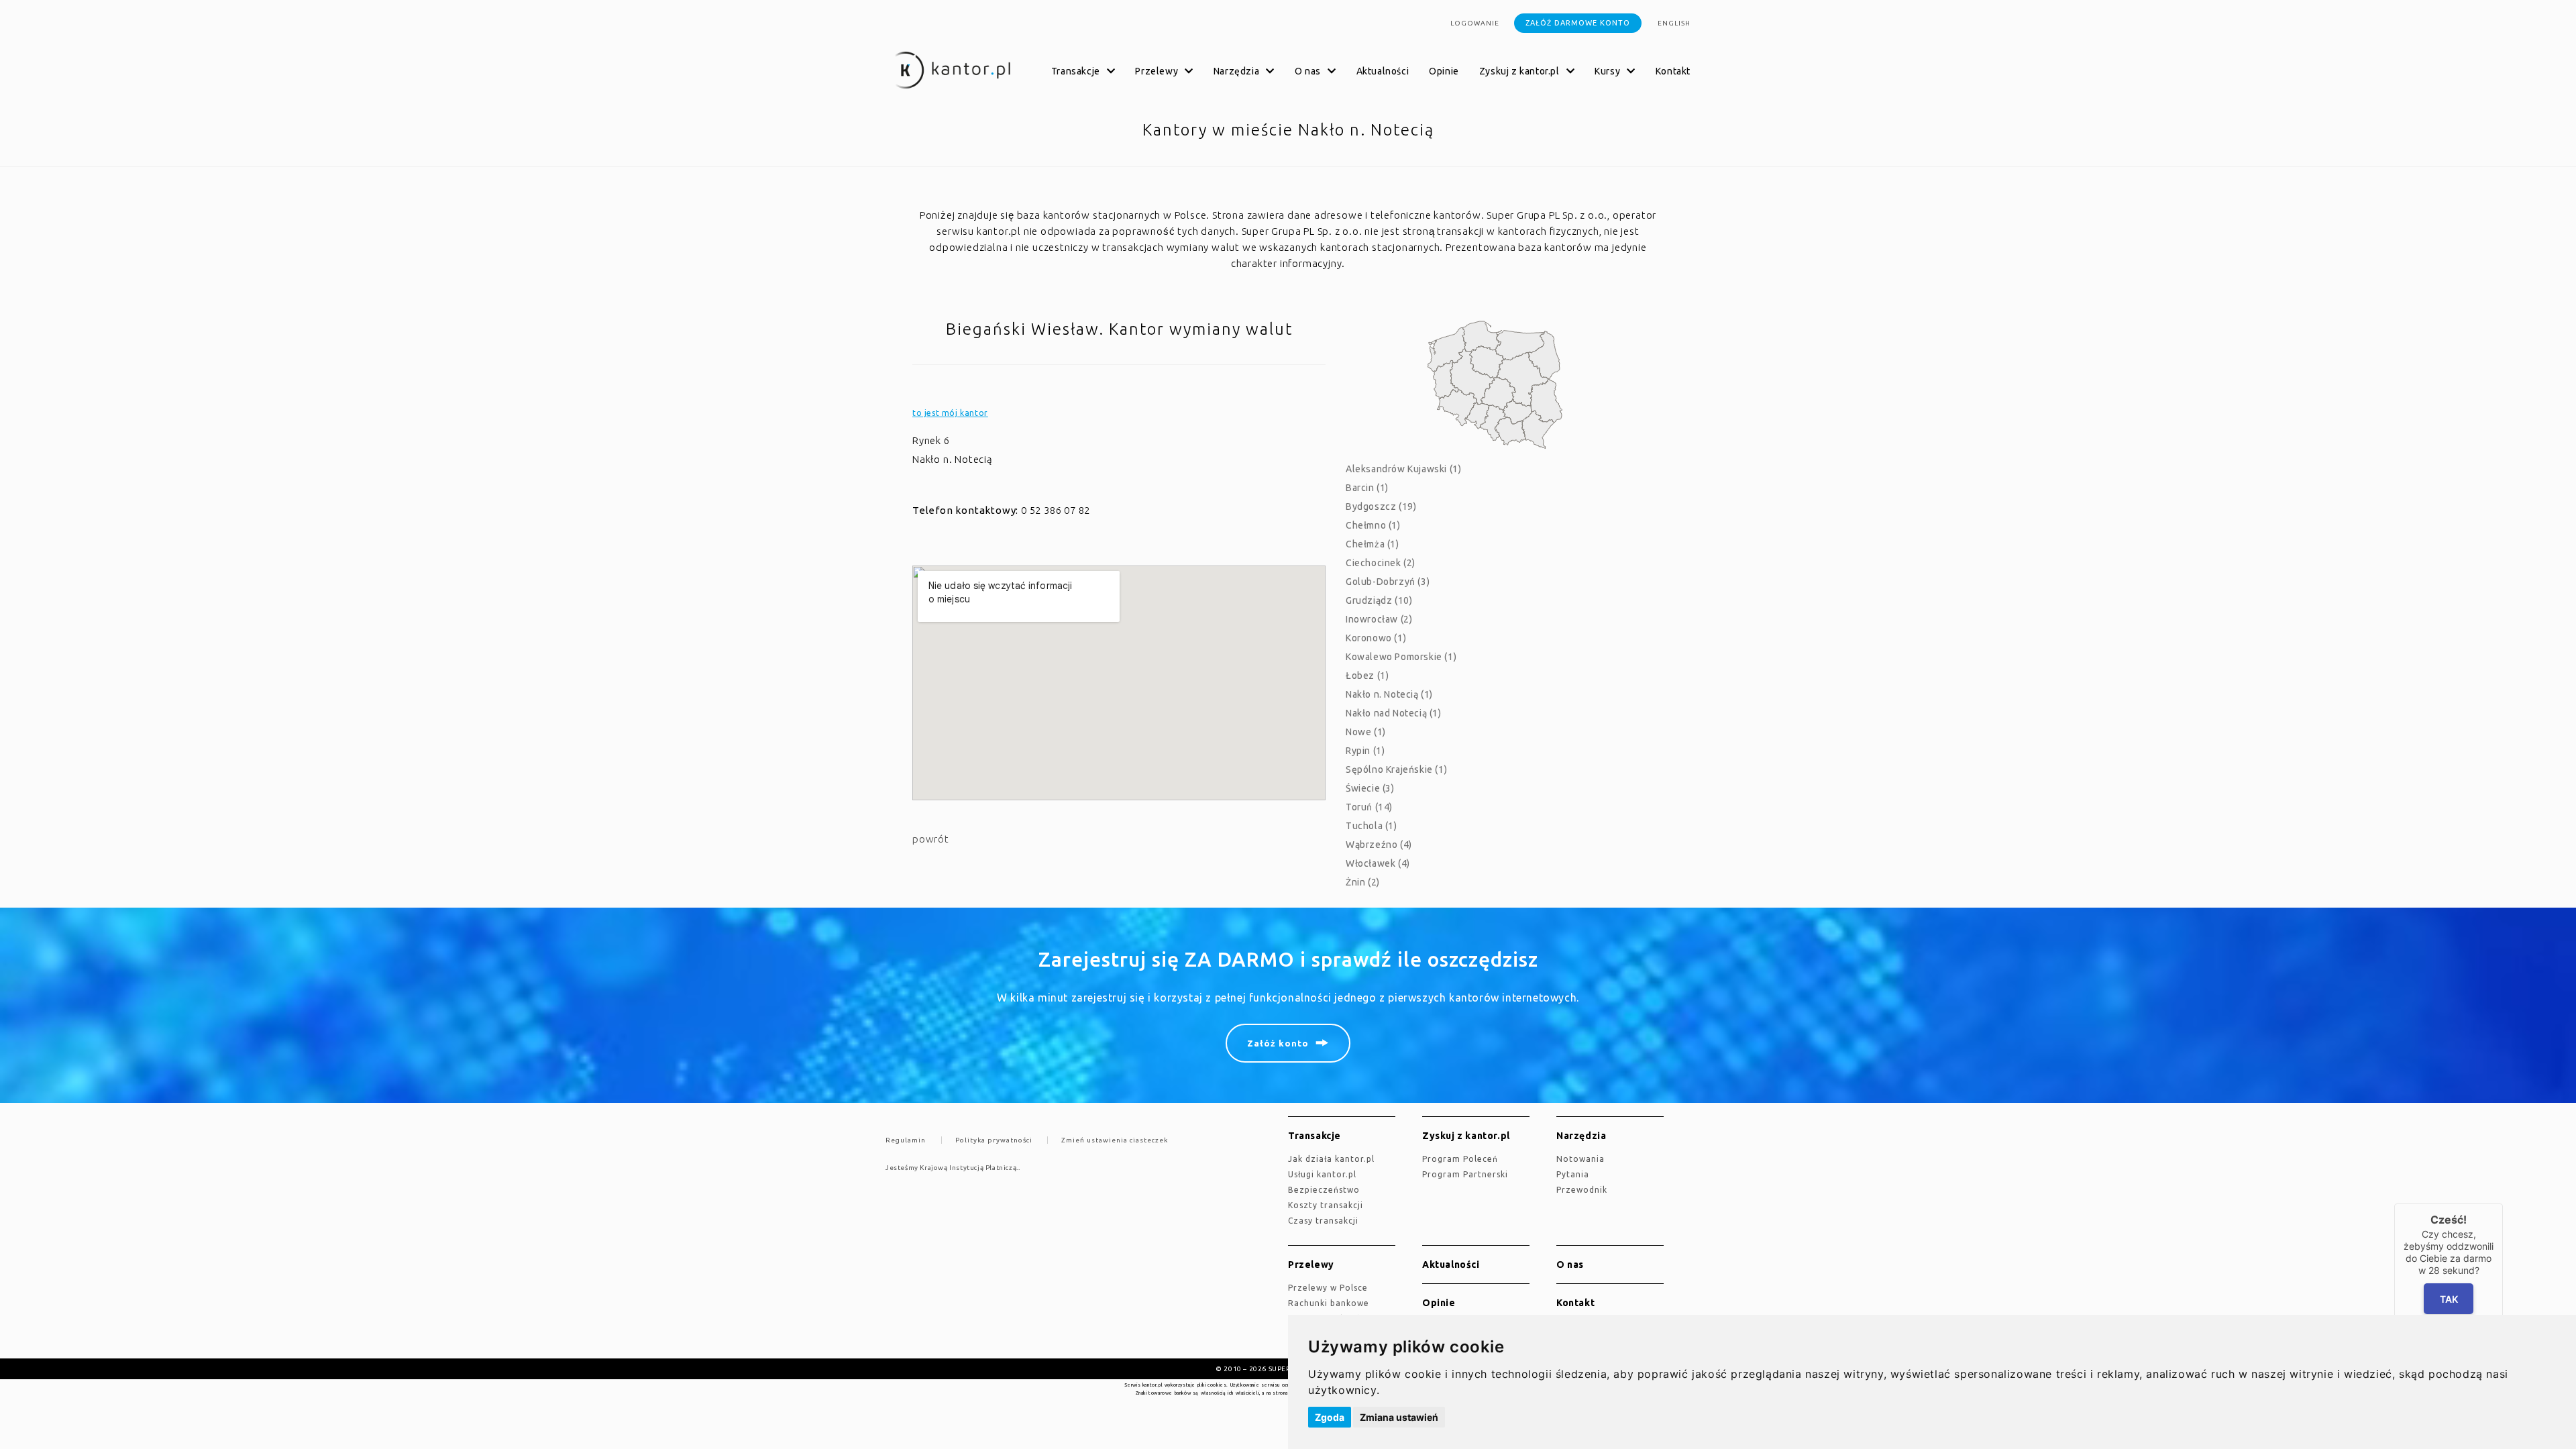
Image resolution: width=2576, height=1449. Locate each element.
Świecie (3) (1370, 788)
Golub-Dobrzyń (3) (1388, 582)
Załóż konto (1278, 1043)
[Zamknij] (2503, 1203)
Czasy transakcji (1323, 1221)
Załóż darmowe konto (1578, 23)
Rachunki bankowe (1329, 1303)
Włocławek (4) (1378, 863)
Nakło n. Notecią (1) (1389, 694)
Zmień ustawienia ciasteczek (1115, 1140)
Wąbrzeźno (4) (1379, 845)
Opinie (1444, 71)
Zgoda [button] (1330, 1417)
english (1674, 23)
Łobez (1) (1367, 676)
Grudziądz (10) (1379, 600)
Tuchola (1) (1372, 826)
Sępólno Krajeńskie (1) (1396, 769)
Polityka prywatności (994, 1140)
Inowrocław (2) (1379, 619)
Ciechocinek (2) (1381, 563)
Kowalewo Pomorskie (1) (1401, 657)
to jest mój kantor (950, 413)
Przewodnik (1582, 1190)
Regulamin (906, 1140)
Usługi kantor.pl (1322, 1174)
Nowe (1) (1366, 732)
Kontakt (1673, 71)
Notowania (1580, 1159)
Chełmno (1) (1373, 525)
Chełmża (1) (1373, 544)
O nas (1570, 1265)
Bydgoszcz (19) (1381, 506)
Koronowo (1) (1376, 638)
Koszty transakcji (1326, 1205)
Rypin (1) (1365, 751)
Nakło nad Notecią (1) (1394, 713)
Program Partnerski (1465, 1174)
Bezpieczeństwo (1324, 1190)
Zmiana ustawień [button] (1399, 1417)
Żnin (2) (1363, 882)
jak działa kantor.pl (1331, 1159)
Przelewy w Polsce (1328, 1288)
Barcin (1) (1367, 488)
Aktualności (1383, 71)
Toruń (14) (1369, 807)
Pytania (1573, 1174)
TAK (2448, 1299)
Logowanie (1475, 23)
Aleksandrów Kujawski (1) (1403, 469)
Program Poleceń (1460, 1159)
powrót (931, 839)
